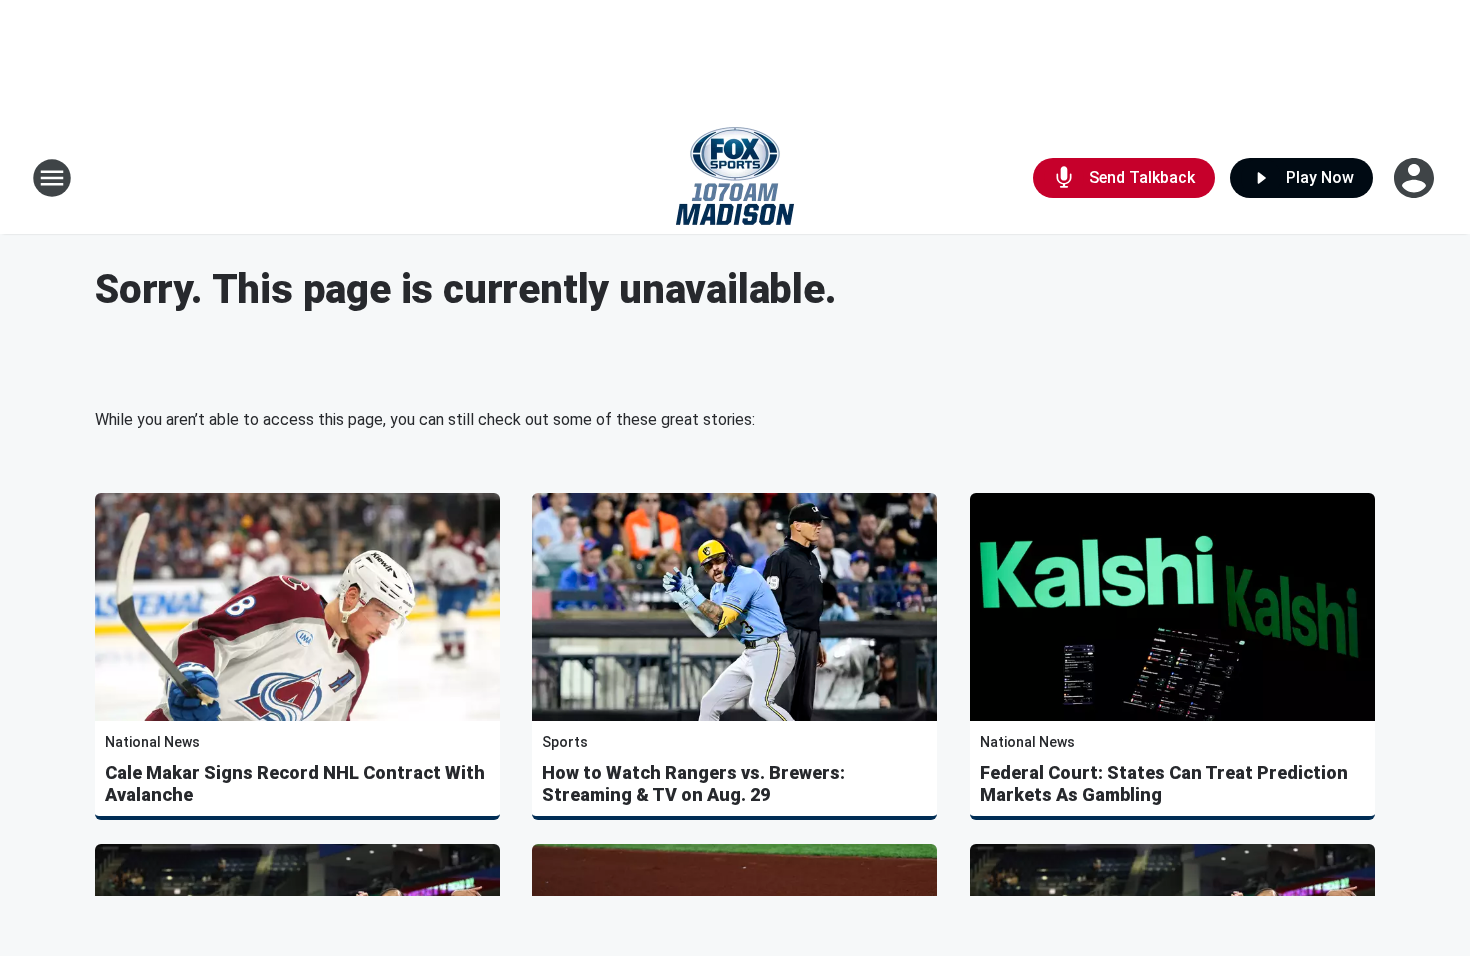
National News (152, 742)
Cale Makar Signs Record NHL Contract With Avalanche (295, 783)
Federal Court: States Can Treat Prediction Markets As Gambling (1164, 783)
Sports (565, 742)
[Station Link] (735, 178)
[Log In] (1416, 178)
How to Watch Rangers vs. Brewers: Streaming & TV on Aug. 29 (693, 783)
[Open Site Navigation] (52, 178)
